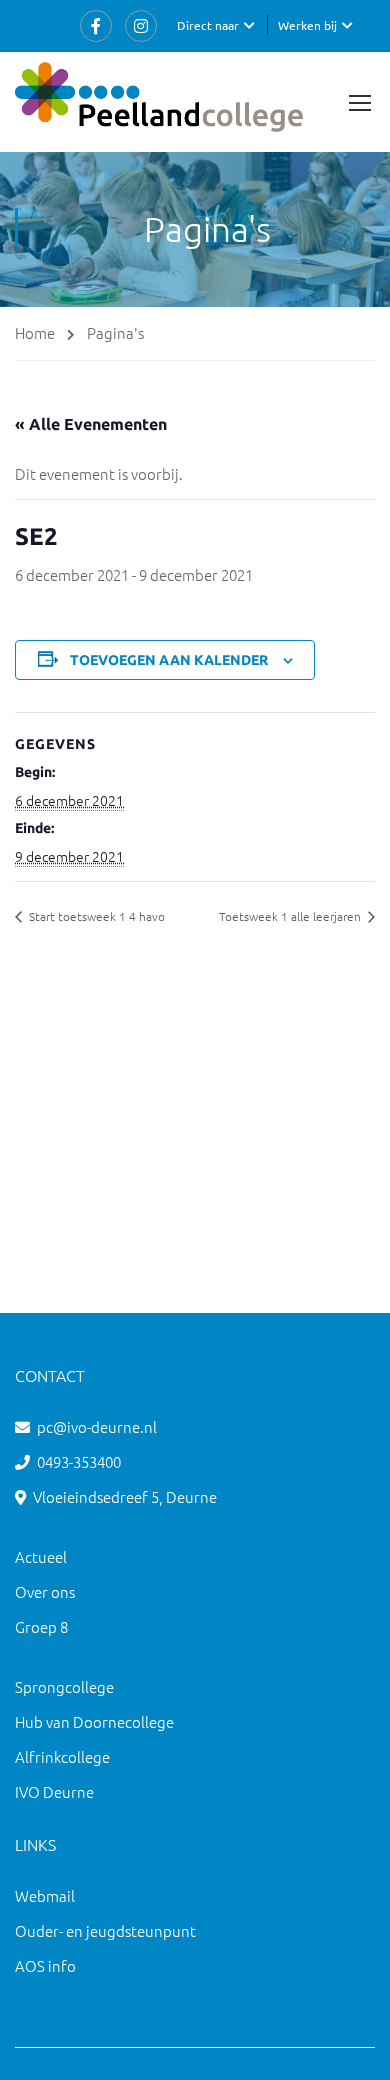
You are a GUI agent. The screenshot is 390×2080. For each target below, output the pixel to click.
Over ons (45, 1591)
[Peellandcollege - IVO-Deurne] (159, 102)
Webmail (45, 1895)
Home (35, 332)
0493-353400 (79, 1461)
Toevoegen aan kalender (169, 660)
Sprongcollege (64, 1686)
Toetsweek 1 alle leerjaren (291, 916)
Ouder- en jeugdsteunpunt (105, 1930)
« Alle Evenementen (91, 424)
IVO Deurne (54, 1791)
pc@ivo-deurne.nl (97, 1426)
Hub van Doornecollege (94, 1721)
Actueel (41, 1556)
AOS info (45, 1965)
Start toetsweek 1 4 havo (95, 916)
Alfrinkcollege (62, 1756)
